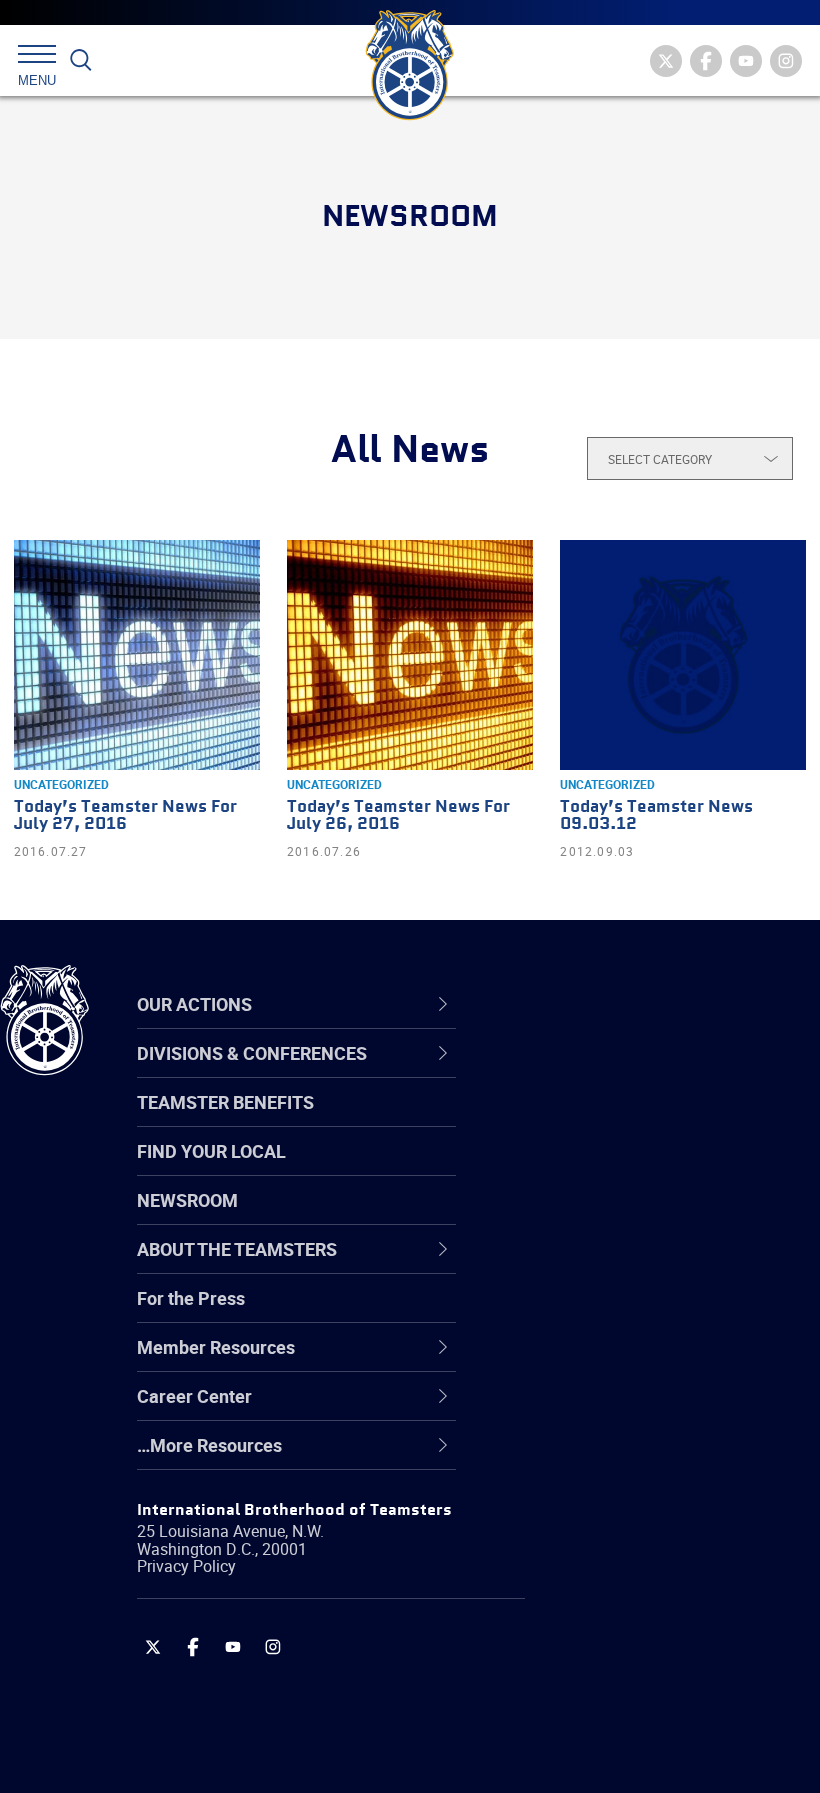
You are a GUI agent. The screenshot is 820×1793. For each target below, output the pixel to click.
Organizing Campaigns (616, 1073)
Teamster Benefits (225, 1102)
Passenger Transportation (629, 1697)
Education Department (615, 1121)
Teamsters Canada (602, 1217)
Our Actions (583, 1004)
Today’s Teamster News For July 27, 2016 (125, 816)
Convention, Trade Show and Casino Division (640, 1312)
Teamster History (595, 1169)
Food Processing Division (625, 1409)
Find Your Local (211, 1151)
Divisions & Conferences (641, 1004)
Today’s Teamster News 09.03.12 (656, 816)
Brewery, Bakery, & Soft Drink (641, 1169)
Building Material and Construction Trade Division (635, 1216)
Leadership (570, 1121)
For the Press (191, 1298)
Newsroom (187, 1200)
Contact (557, 1073)
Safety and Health (597, 1169)
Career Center (594, 1004)
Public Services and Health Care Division (652, 1744)
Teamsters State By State (628, 1073)
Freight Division (587, 1457)
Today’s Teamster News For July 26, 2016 (398, 816)
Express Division (590, 1361)
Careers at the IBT (598, 1121)
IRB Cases (566, 1313)
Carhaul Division (590, 1265)
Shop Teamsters (592, 1169)
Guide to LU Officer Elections (638, 1313)
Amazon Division (592, 1121)
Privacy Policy (186, 1566)
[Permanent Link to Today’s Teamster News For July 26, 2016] (410, 655)
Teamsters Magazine (611, 1121)
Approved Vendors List (616, 1265)
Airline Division (584, 1073)
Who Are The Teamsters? (627, 1073)
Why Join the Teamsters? (627, 1073)
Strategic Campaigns (609, 1121)
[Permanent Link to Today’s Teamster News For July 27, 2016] (137, 655)
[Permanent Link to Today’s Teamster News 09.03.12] (683, 655)
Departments (578, 1217)
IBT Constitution (590, 1265)
